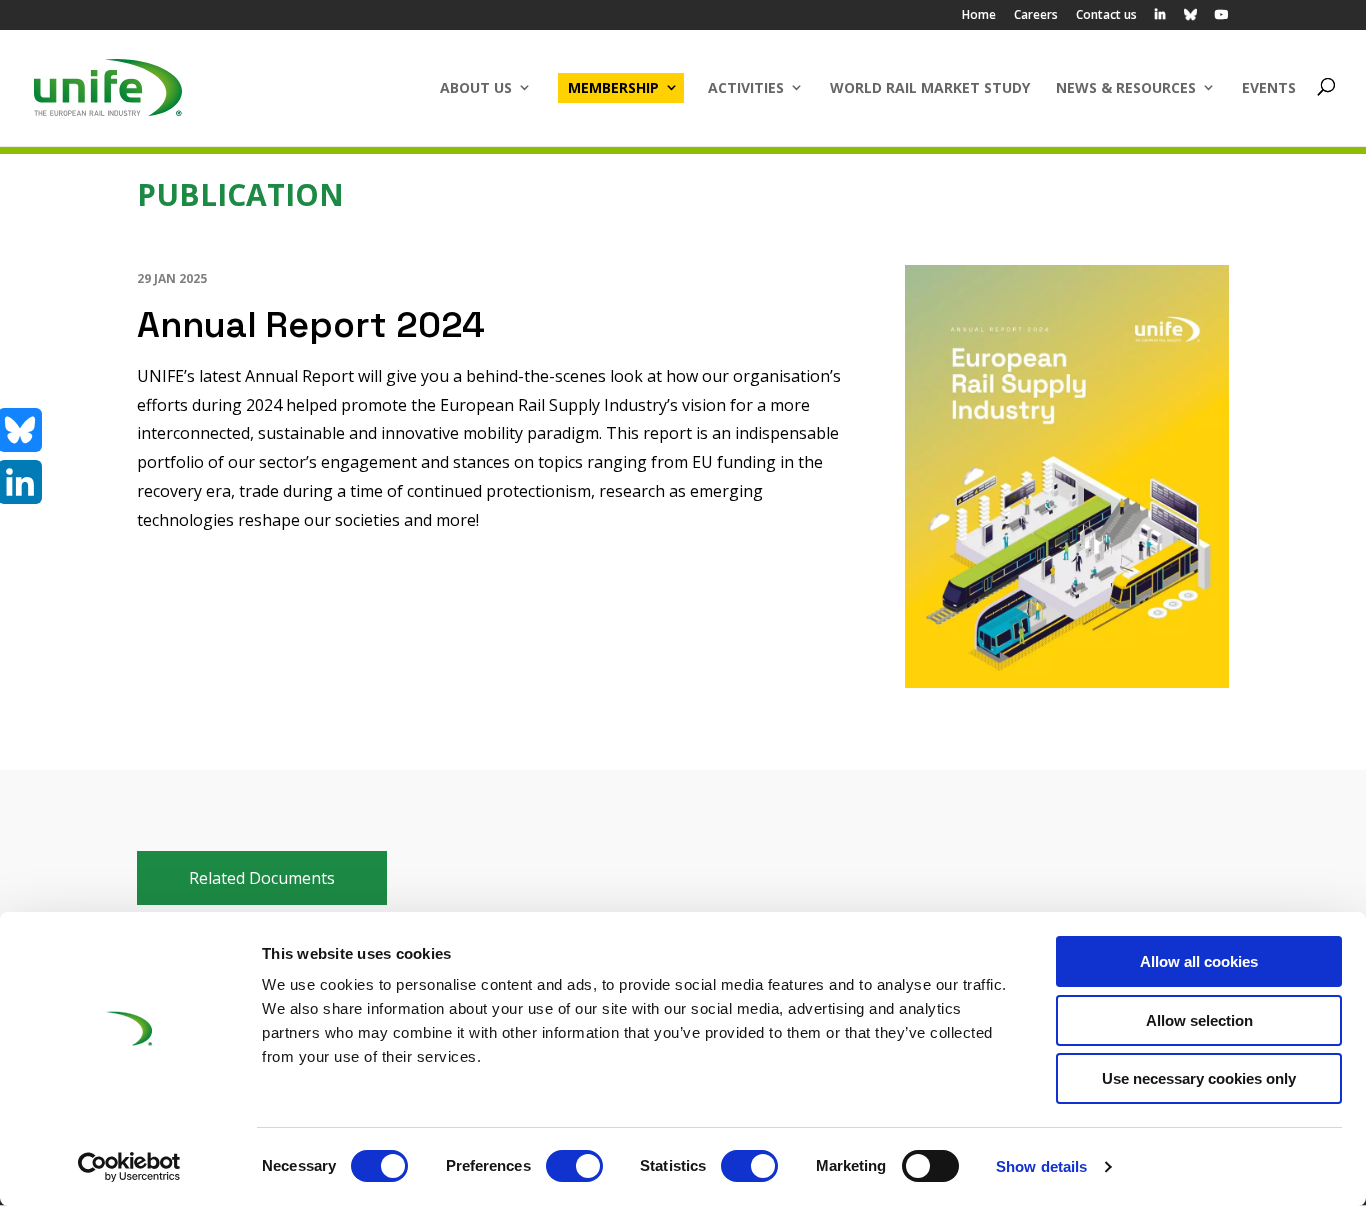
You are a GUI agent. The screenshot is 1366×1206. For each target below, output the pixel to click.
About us (476, 87)
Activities (746, 87)
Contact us (1106, 16)
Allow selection (1199, 1020)
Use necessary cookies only (1199, 1078)
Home (979, 16)
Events (1269, 87)
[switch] (574, 1166)
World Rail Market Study (930, 87)
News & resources (1126, 87)
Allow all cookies (1199, 961)
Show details (1041, 1166)
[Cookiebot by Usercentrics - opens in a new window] (129, 1167)
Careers (1036, 16)
